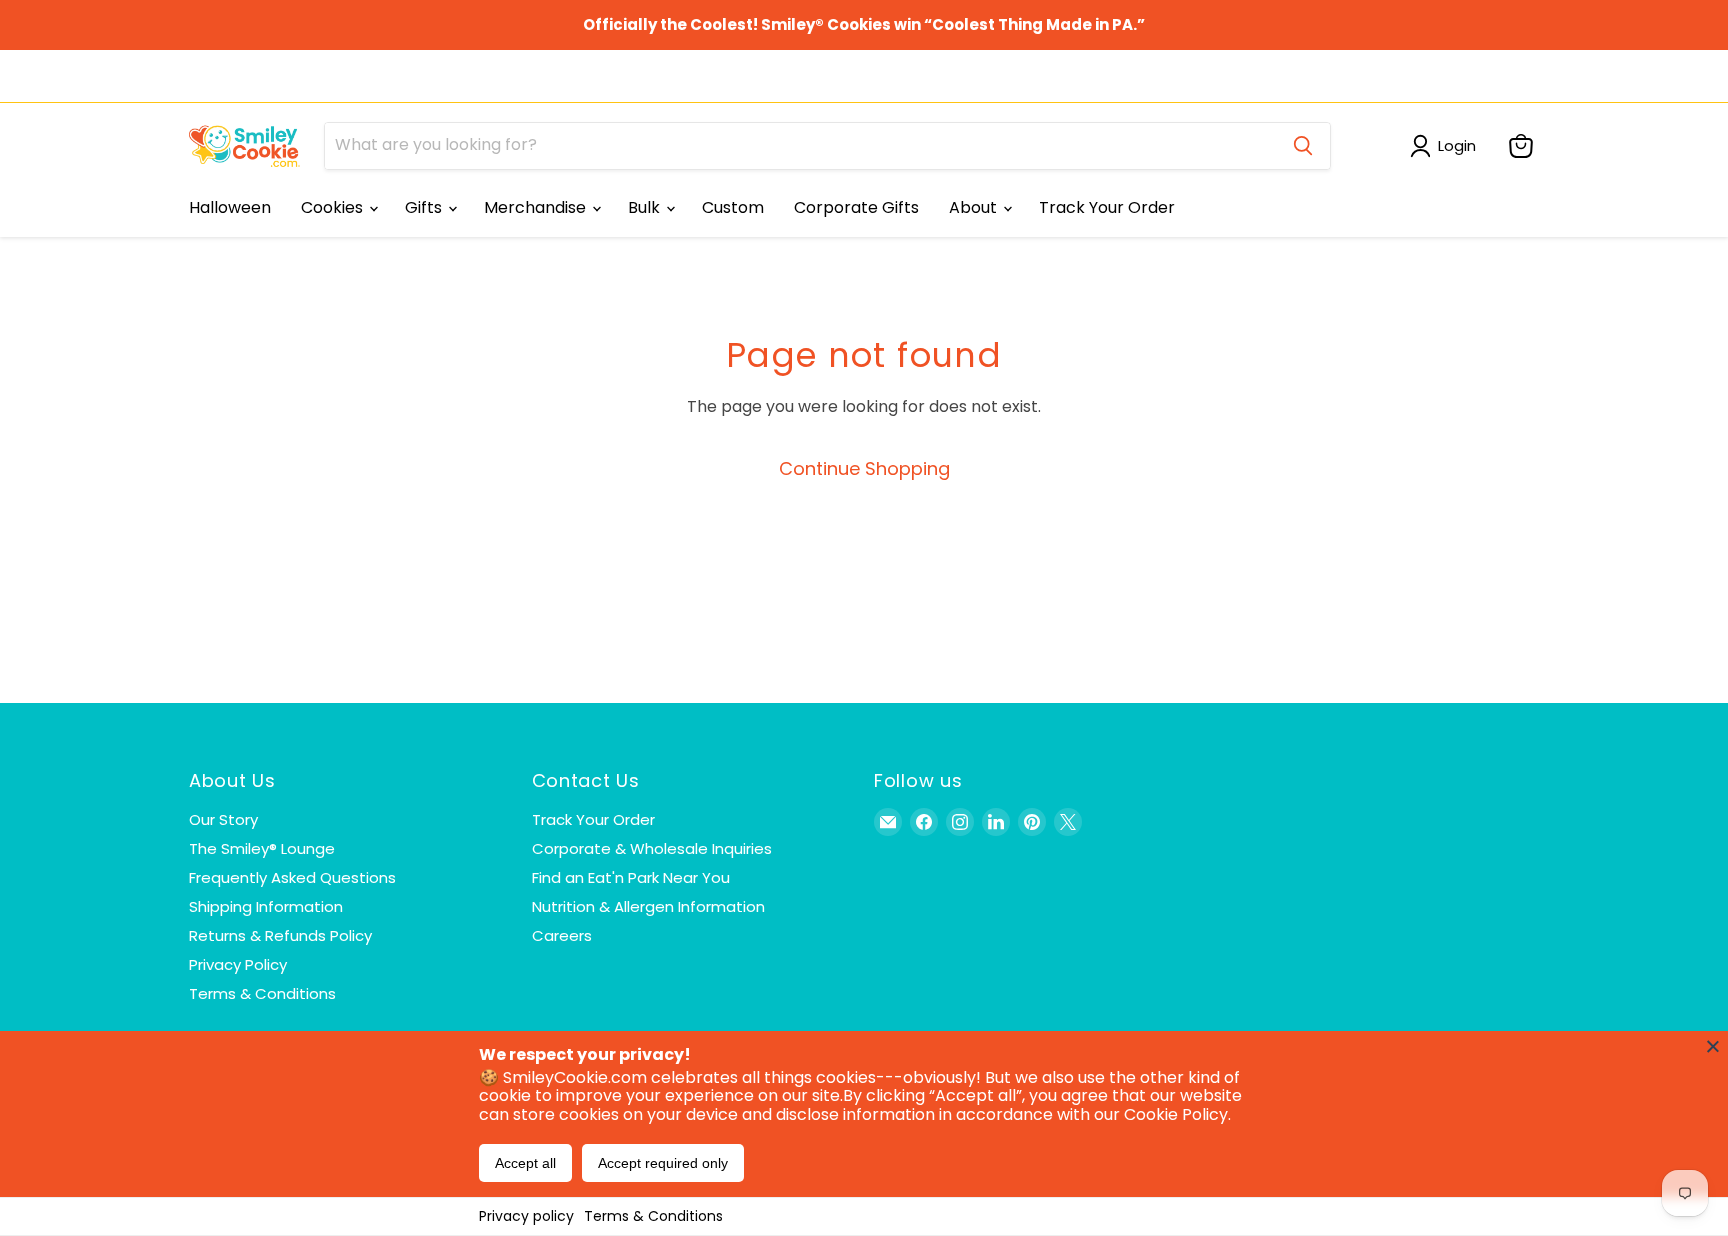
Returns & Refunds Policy (280, 935)
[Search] (1303, 146)
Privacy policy (526, 1216)
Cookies (334, 207)
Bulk (646, 207)
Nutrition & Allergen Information (648, 906)
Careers (562, 935)
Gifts (425, 207)
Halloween (230, 207)
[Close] (1713, 1046)
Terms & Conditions (653, 1216)
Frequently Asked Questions (292, 877)
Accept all (525, 1163)
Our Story (223, 819)
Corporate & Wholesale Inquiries (652, 848)
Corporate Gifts (856, 207)
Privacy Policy (238, 964)
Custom (733, 207)
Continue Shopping (864, 468)
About (975, 207)
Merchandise (537, 207)
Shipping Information (266, 906)
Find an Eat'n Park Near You (631, 877)
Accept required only (663, 1163)
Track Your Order (1107, 207)
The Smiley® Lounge (262, 848)
